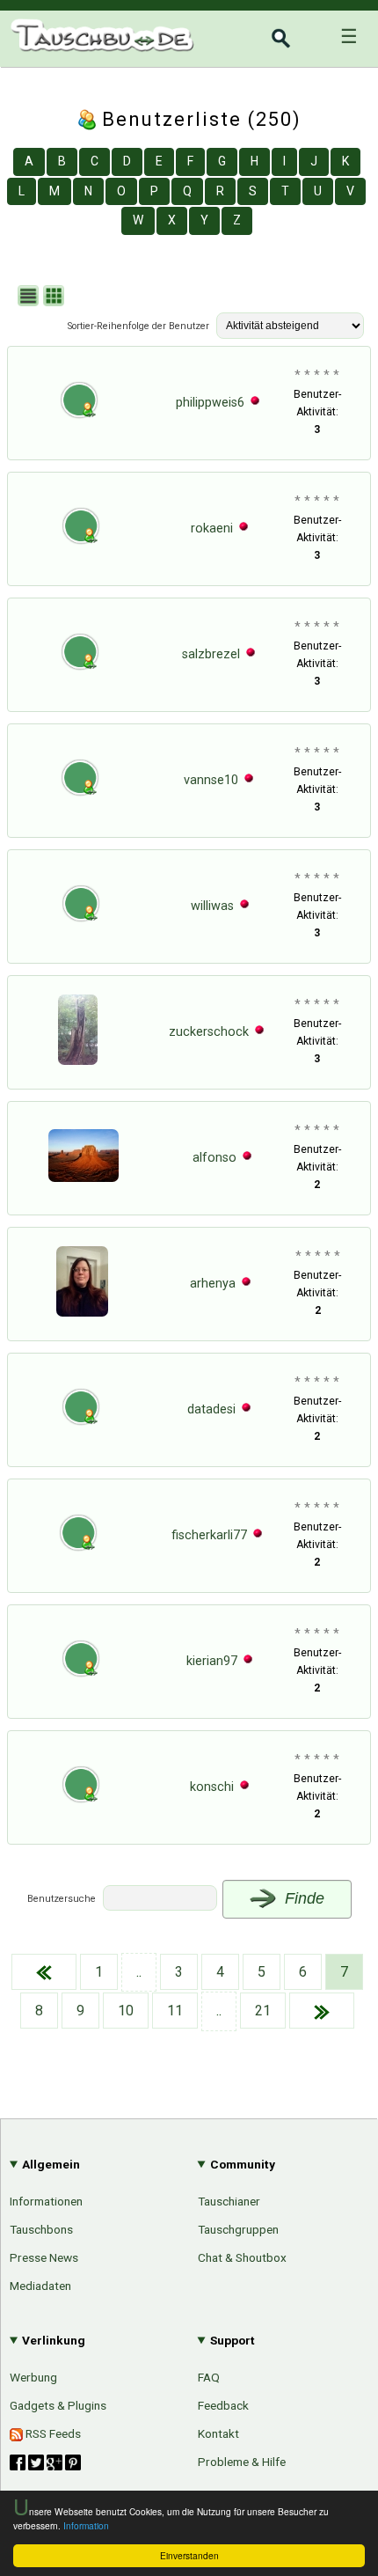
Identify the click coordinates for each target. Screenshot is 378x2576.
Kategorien (323, 1938)
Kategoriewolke (309, 2088)
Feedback (223, 2405)
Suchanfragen (314, 2029)
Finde (302, 1898)
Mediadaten (40, 2286)
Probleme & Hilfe (242, 2462)
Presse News (44, 2257)
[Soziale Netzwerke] (45, 2462)
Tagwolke (327, 2118)
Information (86, 2525)
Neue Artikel (319, 1968)
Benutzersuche (62, 1899)
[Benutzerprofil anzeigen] (79, 423)
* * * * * (317, 375)
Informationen (46, 2201)
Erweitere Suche (305, 1999)
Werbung (33, 2377)
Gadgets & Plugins (58, 2405)
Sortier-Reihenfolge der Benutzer (138, 326)
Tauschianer (229, 2201)
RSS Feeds (52, 2433)
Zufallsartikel (317, 2059)
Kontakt (218, 2433)
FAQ (209, 2377)
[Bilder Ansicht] (56, 298)
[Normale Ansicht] (30, 298)
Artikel (29, 1935)
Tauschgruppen (238, 2229)
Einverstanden (189, 2555)
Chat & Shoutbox (242, 2257)
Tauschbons (41, 2229)
